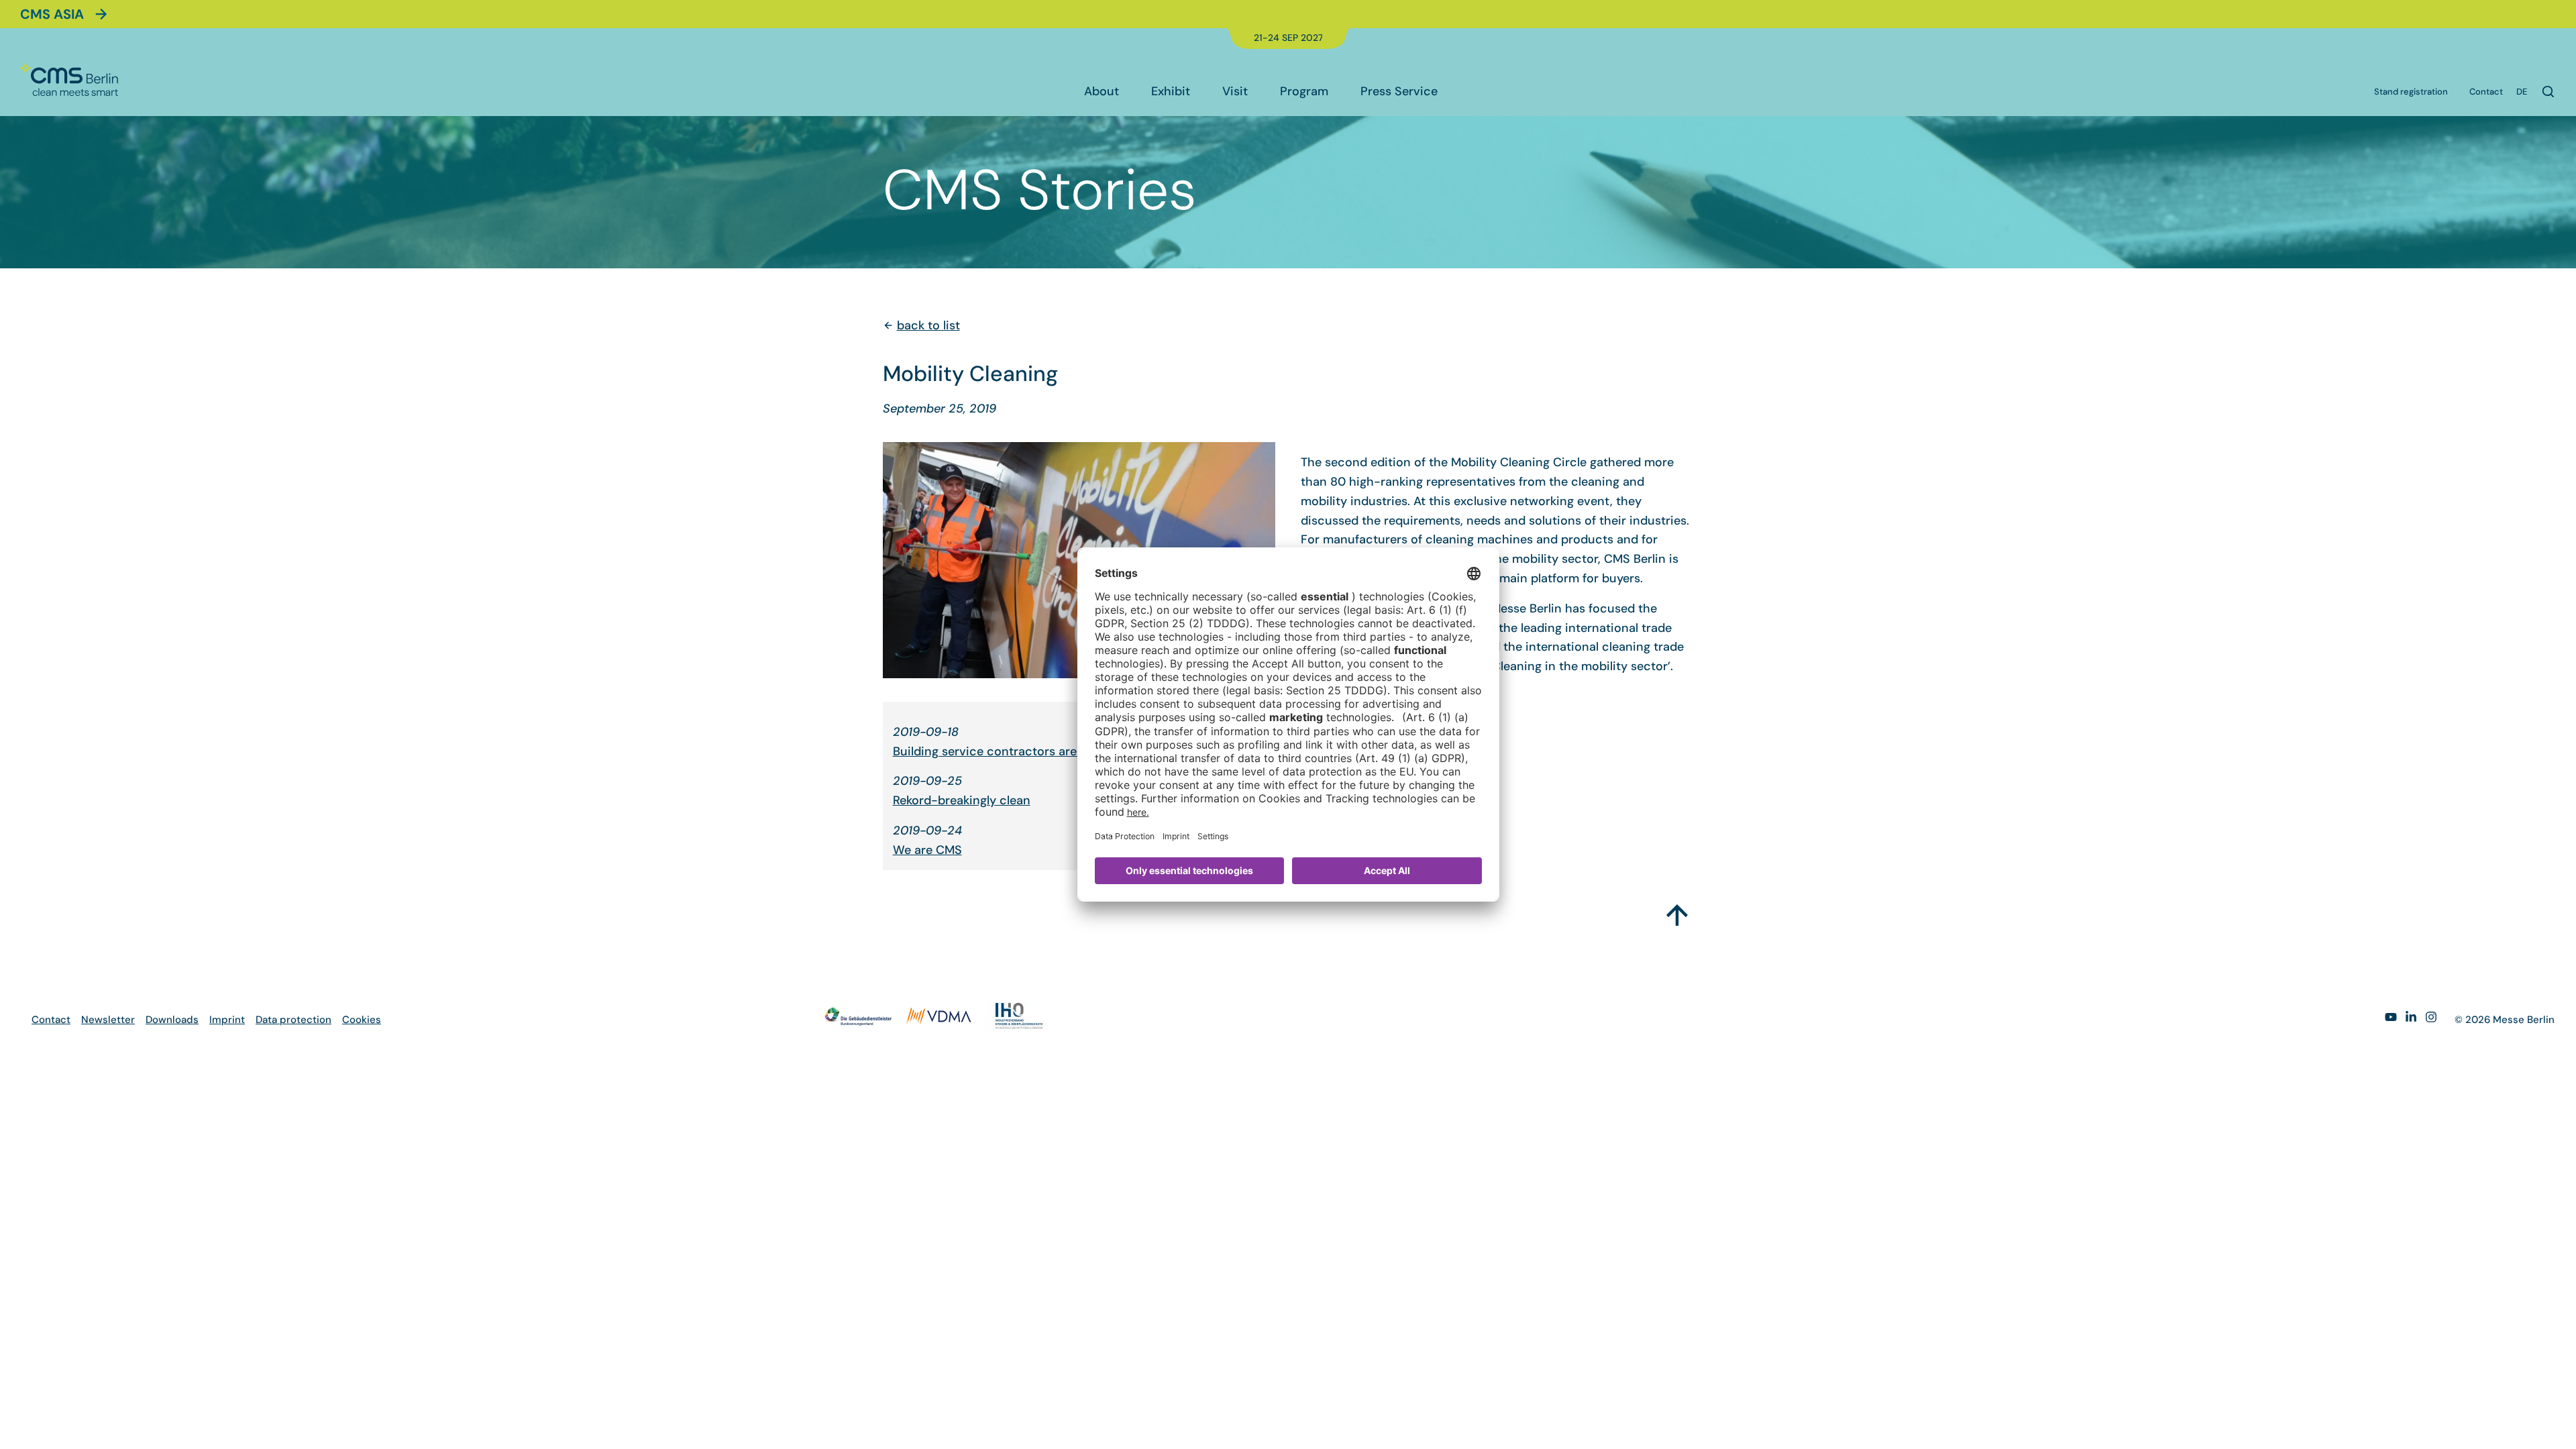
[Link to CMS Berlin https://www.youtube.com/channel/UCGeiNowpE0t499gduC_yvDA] (2391, 1019)
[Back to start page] (69, 79)
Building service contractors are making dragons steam (1051, 751)
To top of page (1677, 910)
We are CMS (927, 850)
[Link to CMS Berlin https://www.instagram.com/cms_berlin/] (2431, 1019)
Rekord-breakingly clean (962, 800)
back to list (928, 325)
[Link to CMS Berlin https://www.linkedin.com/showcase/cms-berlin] (2411, 1019)
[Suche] (2548, 92)
